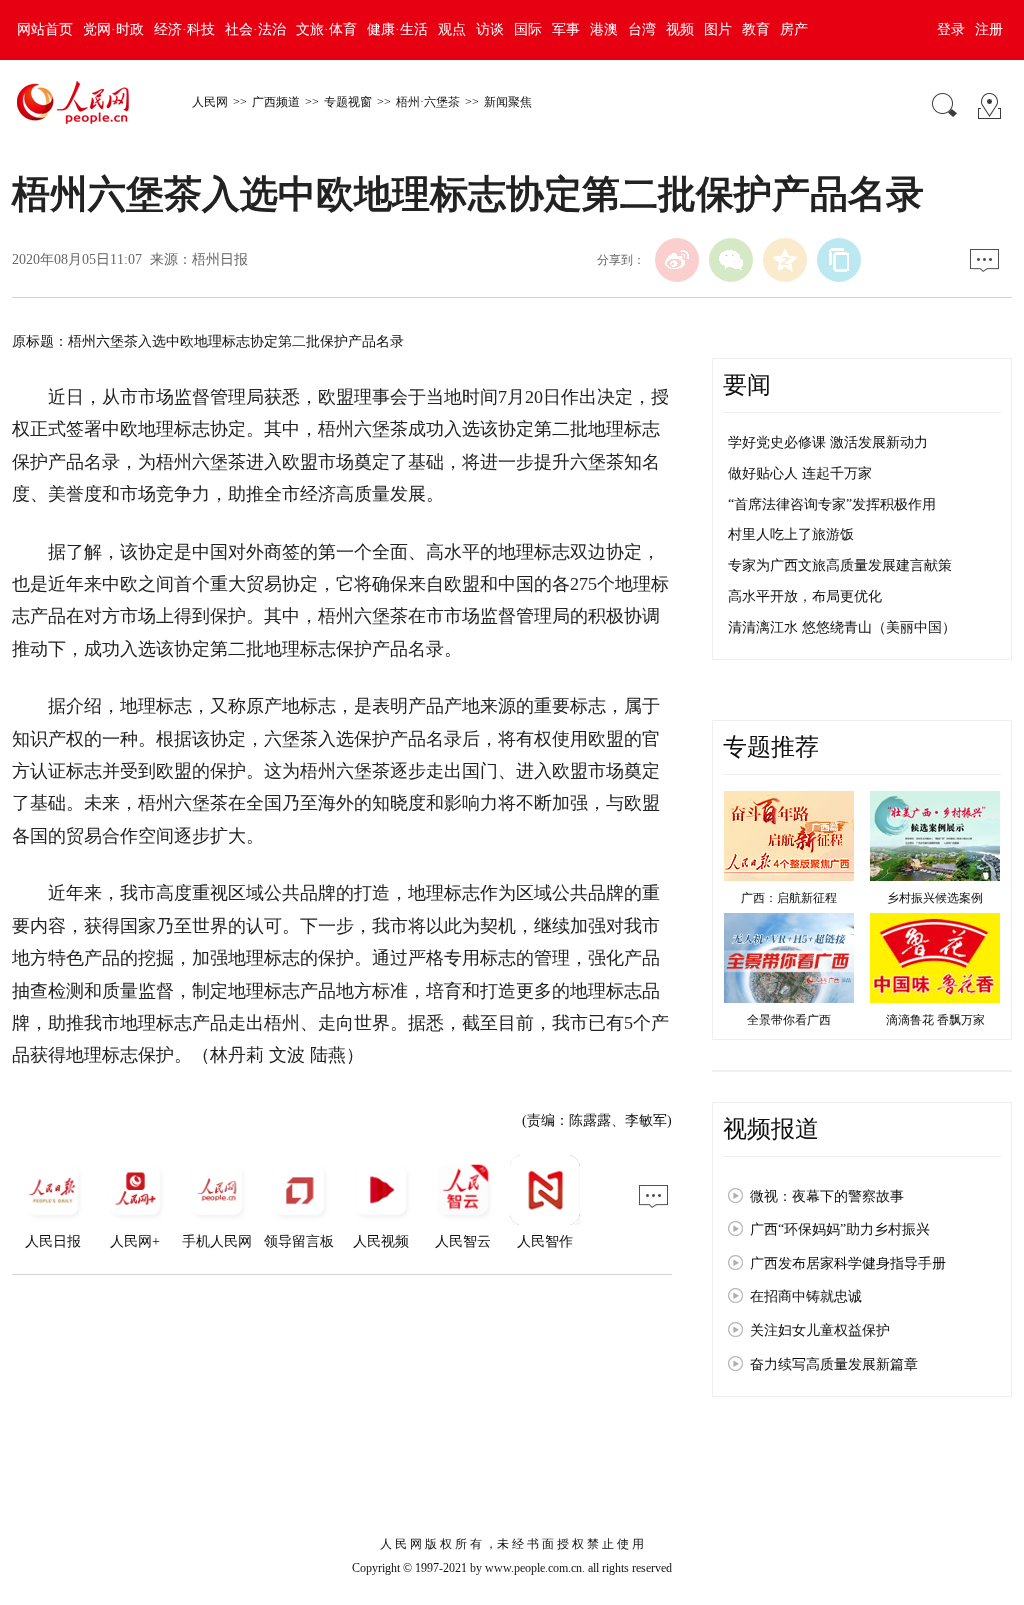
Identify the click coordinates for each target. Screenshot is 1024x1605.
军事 (566, 29)
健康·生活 (397, 29)
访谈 (490, 29)
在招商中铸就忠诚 (806, 1296)
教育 (756, 29)
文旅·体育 (326, 29)
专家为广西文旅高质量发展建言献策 (840, 565)
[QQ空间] (785, 260)
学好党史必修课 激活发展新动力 (828, 442)
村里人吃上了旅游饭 (791, 534)
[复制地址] (839, 260)
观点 (452, 29)
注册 (989, 29)
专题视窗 (348, 102)
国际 (528, 29)
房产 (794, 29)
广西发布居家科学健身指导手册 (848, 1263)
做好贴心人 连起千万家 (800, 473)
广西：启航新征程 (789, 898)
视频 (680, 29)
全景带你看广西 (789, 1020)
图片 (718, 29)
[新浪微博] (677, 260)
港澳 (604, 29)
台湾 (642, 29)
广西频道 (276, 102)
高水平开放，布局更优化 (805, 596)
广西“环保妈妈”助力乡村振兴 (840, 1229)
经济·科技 (184, 29)
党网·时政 (113, 29)
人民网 (210, 102)
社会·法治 (255, 29)
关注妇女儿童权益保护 (820, 1330)
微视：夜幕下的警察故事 (827, 1196)
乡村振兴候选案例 (935, 898)
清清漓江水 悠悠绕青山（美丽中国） (842, 627)
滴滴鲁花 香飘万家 (935, 1020)
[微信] (731, 260)
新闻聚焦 (508, 102)
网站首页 (45, 29)
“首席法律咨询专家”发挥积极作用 (832, 504)
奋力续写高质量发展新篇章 (834, 1364)
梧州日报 (220, 259)
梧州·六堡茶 (428, 102)
